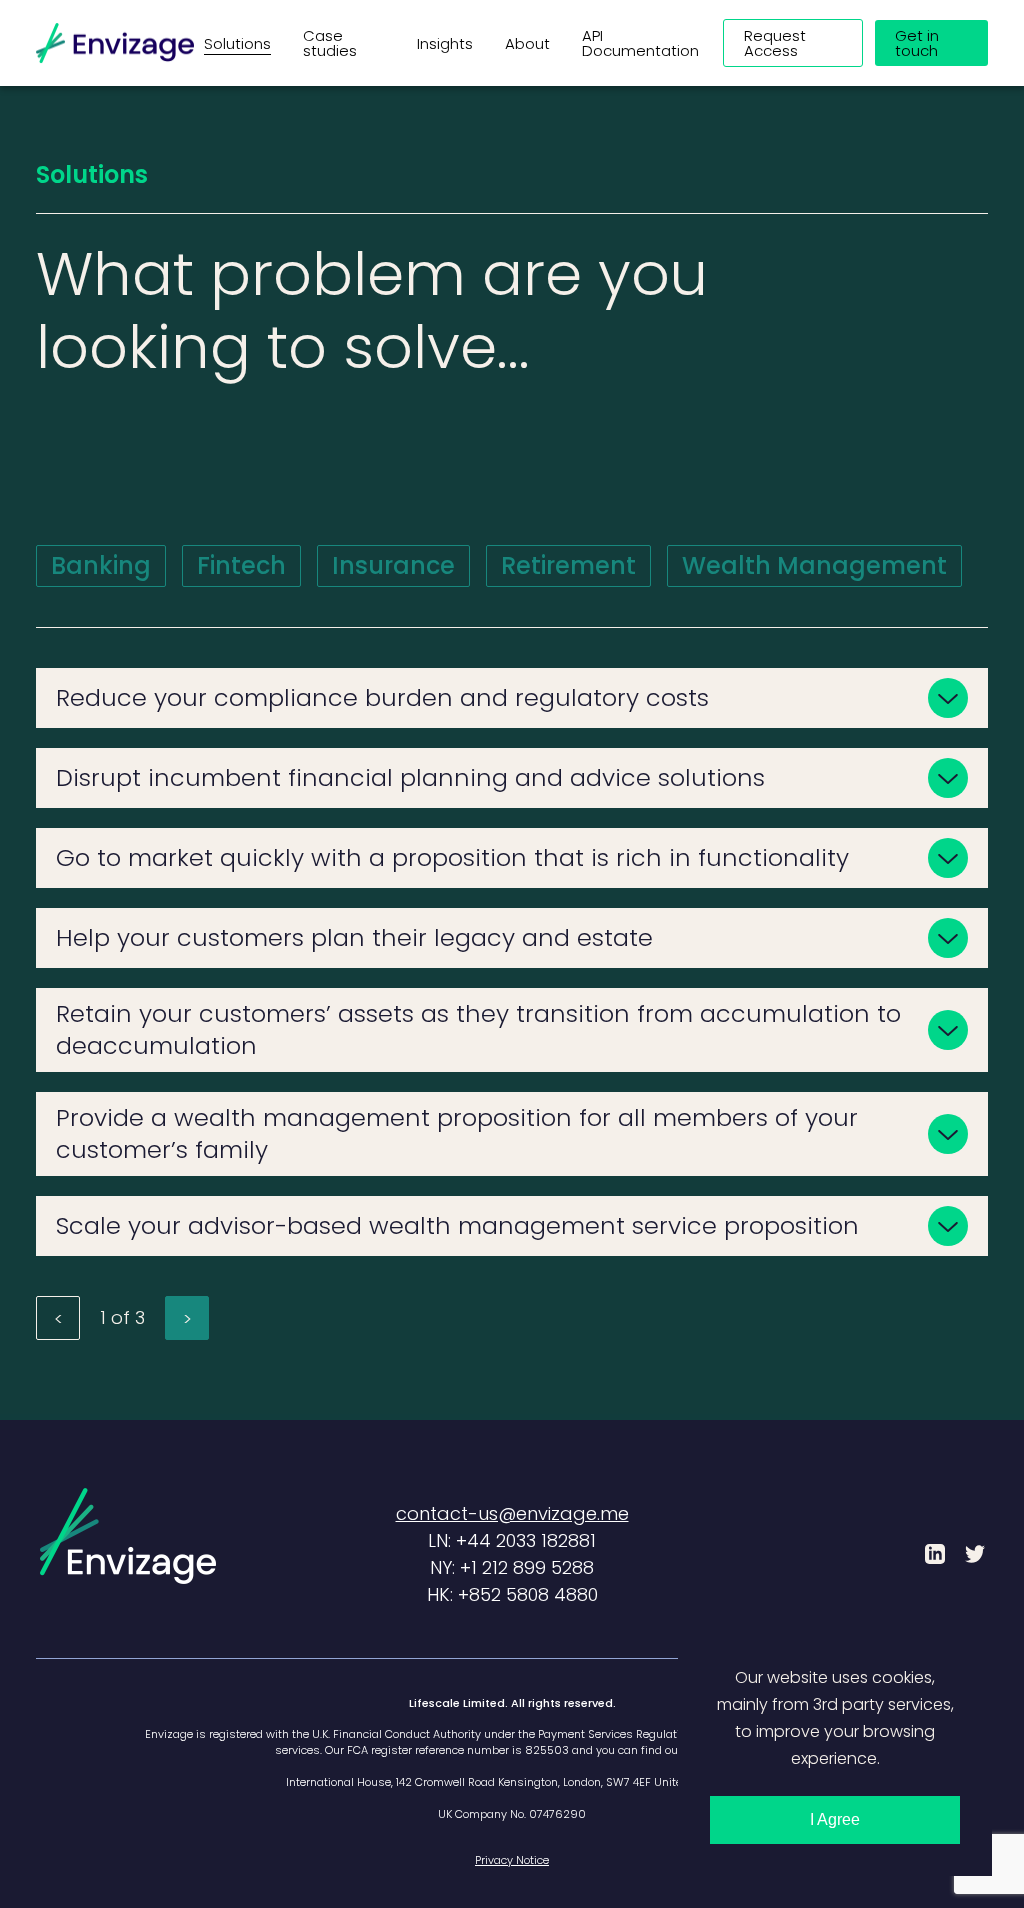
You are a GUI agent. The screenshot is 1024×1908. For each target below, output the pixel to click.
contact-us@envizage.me (512, 1513)
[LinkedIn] (935, 1554)
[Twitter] (975, 1554)
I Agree (835, 1819)
